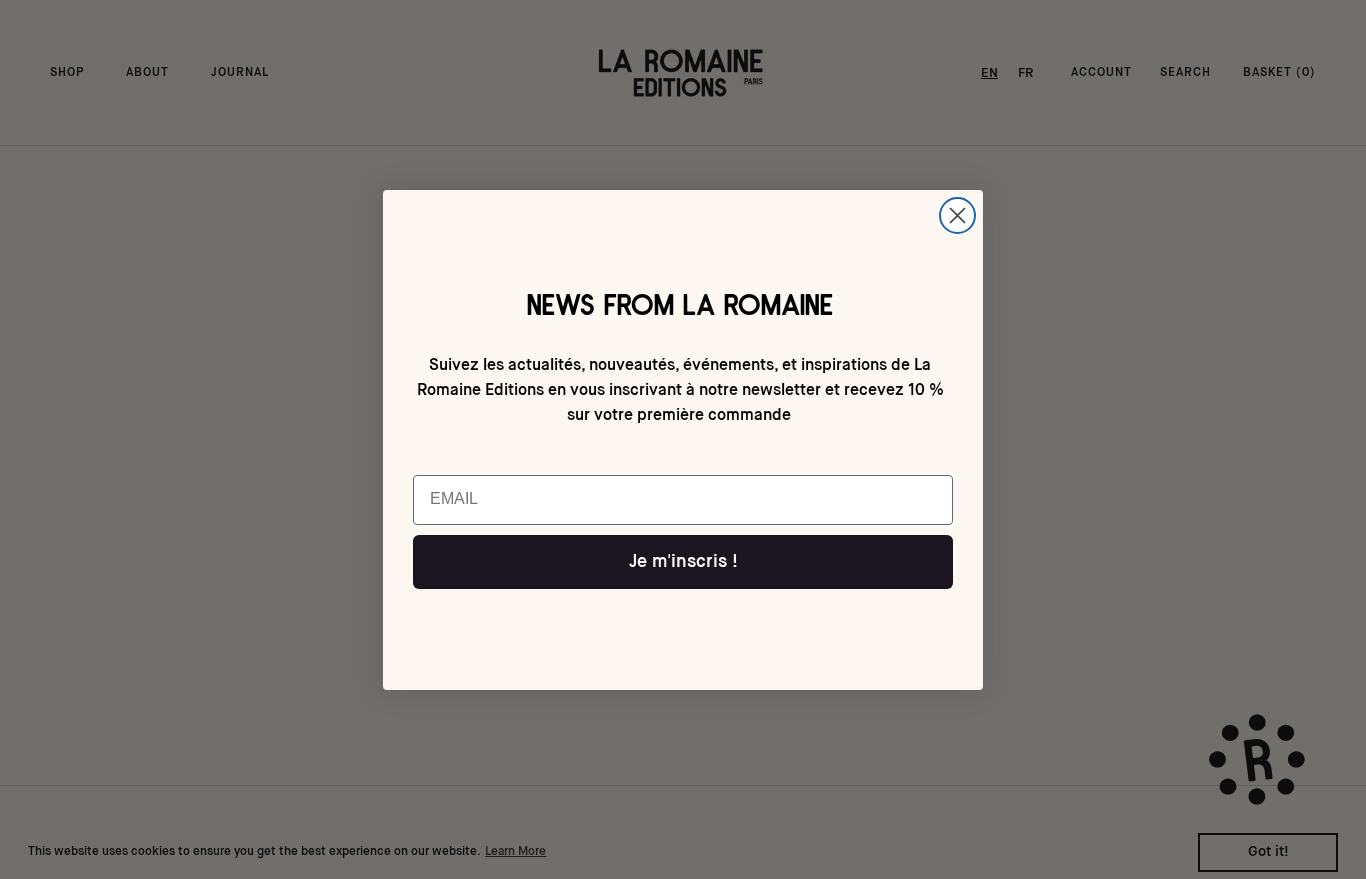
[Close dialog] (957, 215)
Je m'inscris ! (683, 562)
